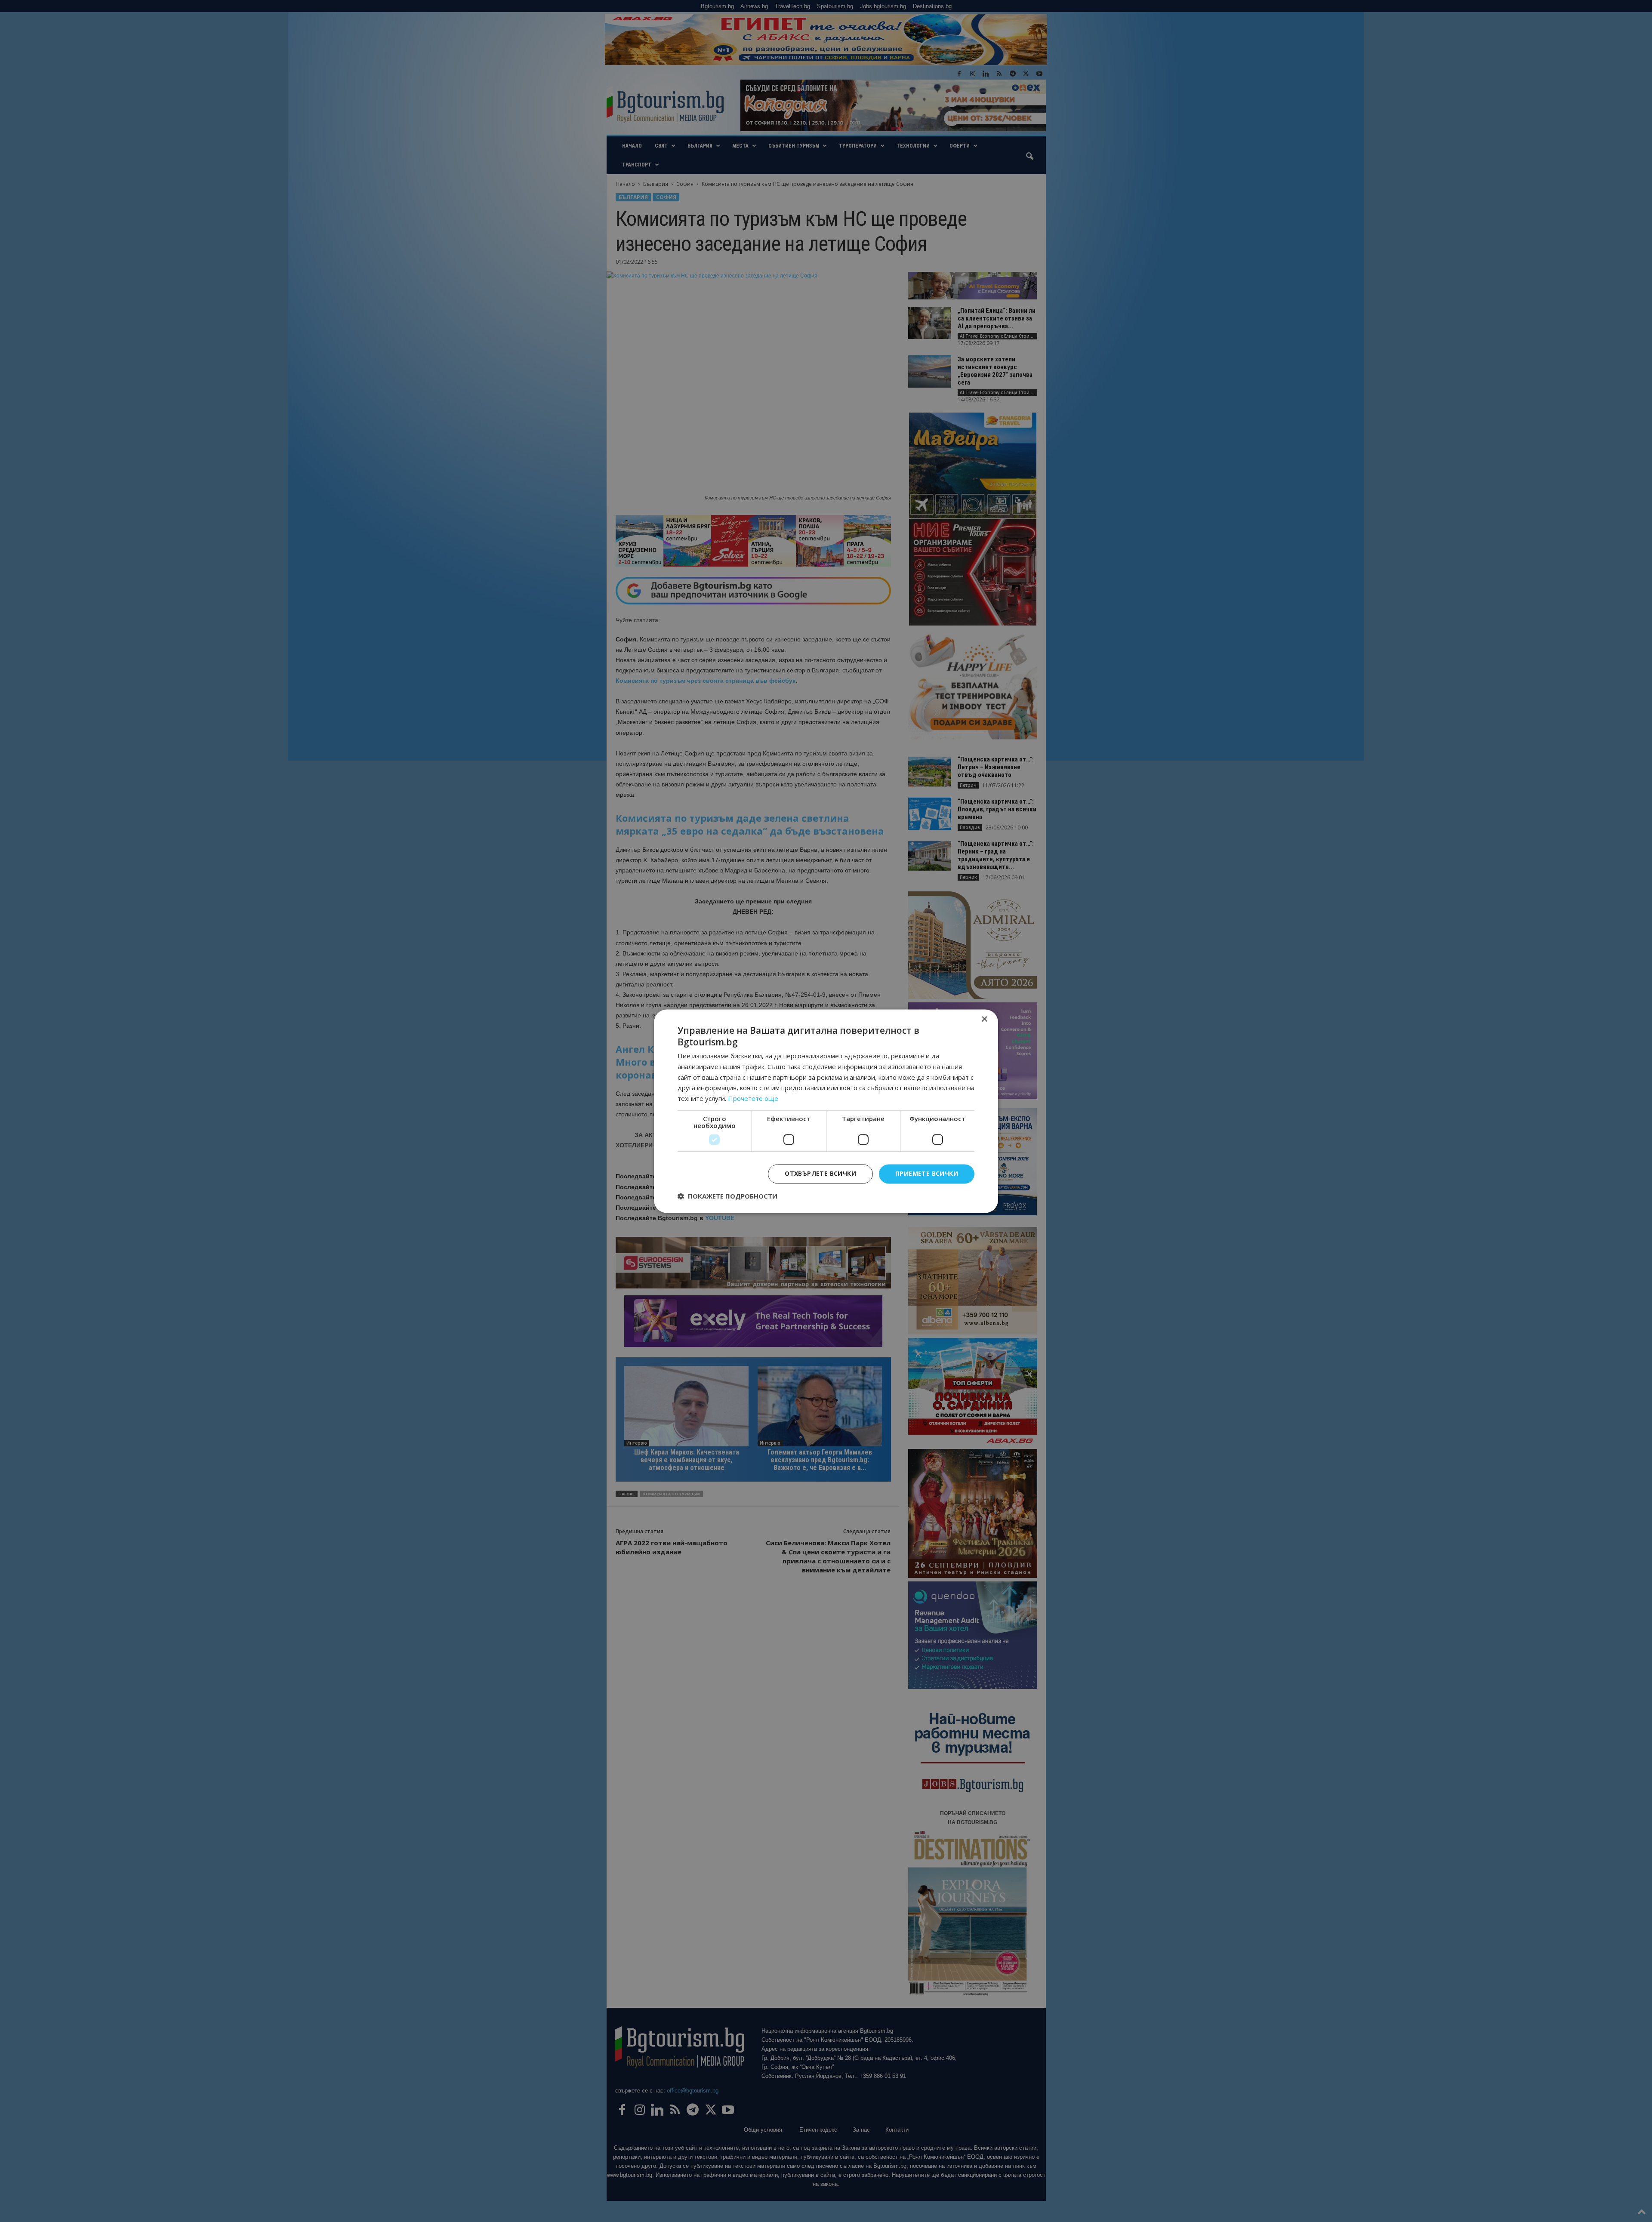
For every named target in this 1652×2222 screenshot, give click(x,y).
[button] (727, 1196)
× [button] (984, 1019)
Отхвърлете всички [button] (820, 1173)
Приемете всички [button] (927, 1173)
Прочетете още (753, 1099)
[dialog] (826, 1111)
